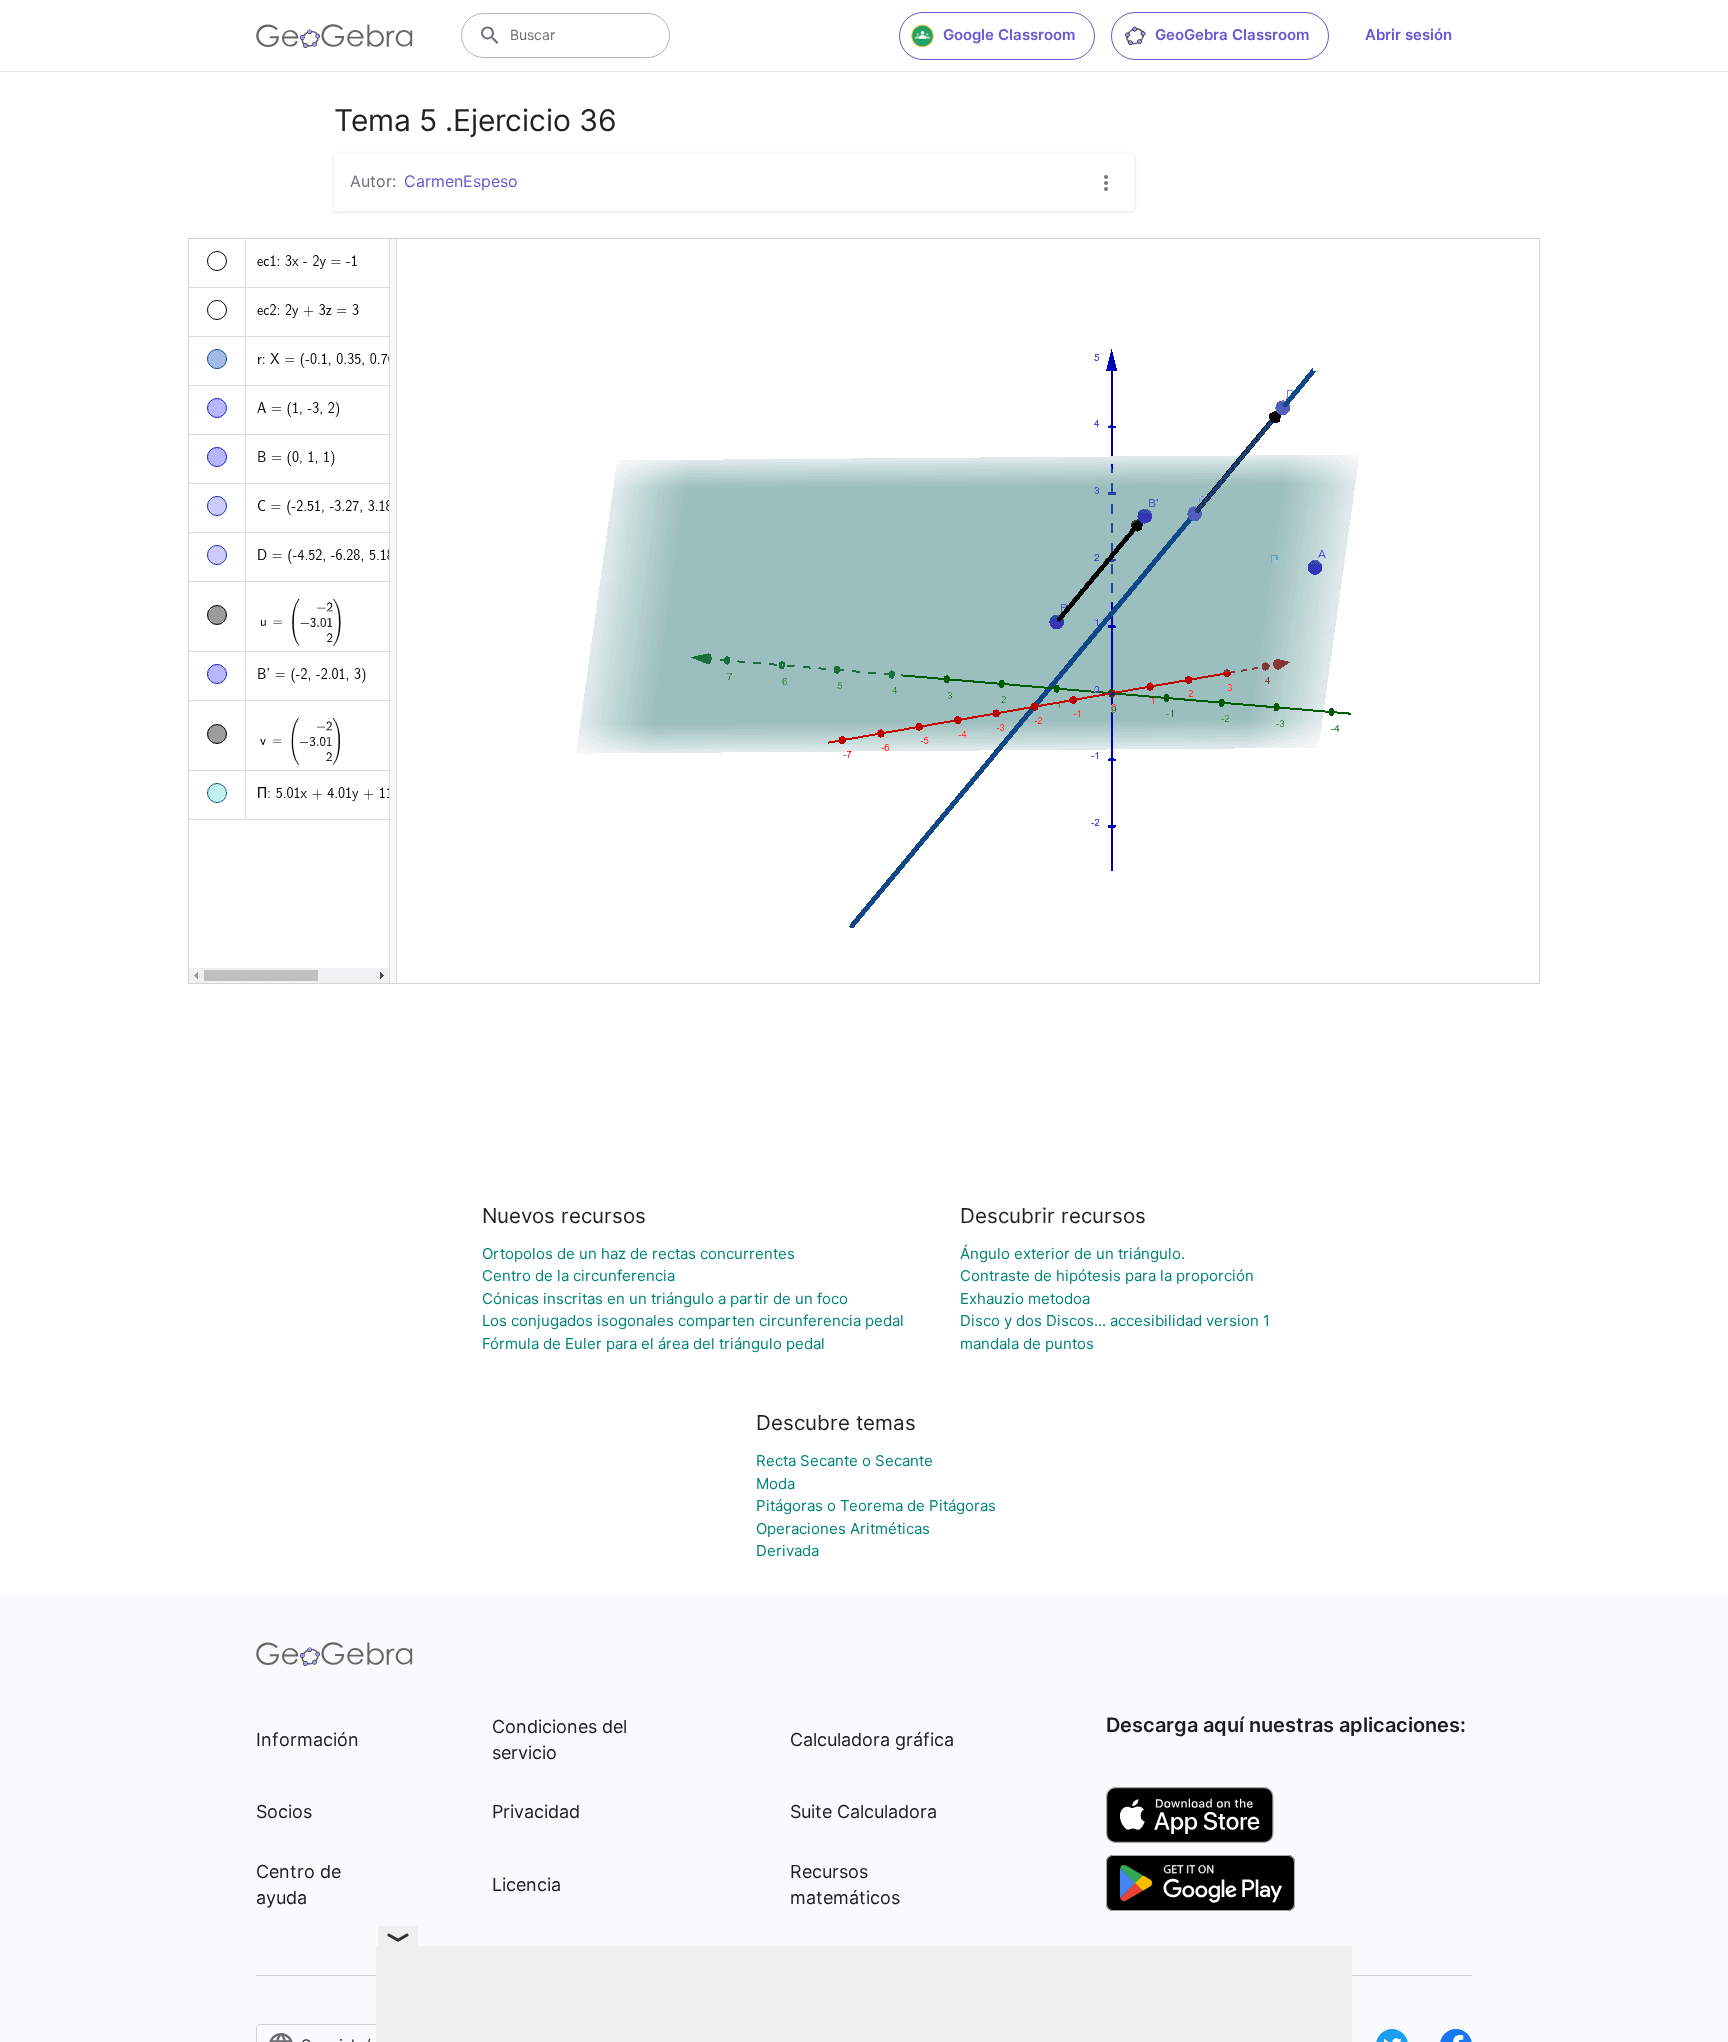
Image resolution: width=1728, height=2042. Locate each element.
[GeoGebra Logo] (334, 36)
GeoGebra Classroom (1232, 34)
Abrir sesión (1408, 34)
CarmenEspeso (461, 181)
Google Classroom (1009, 34)
